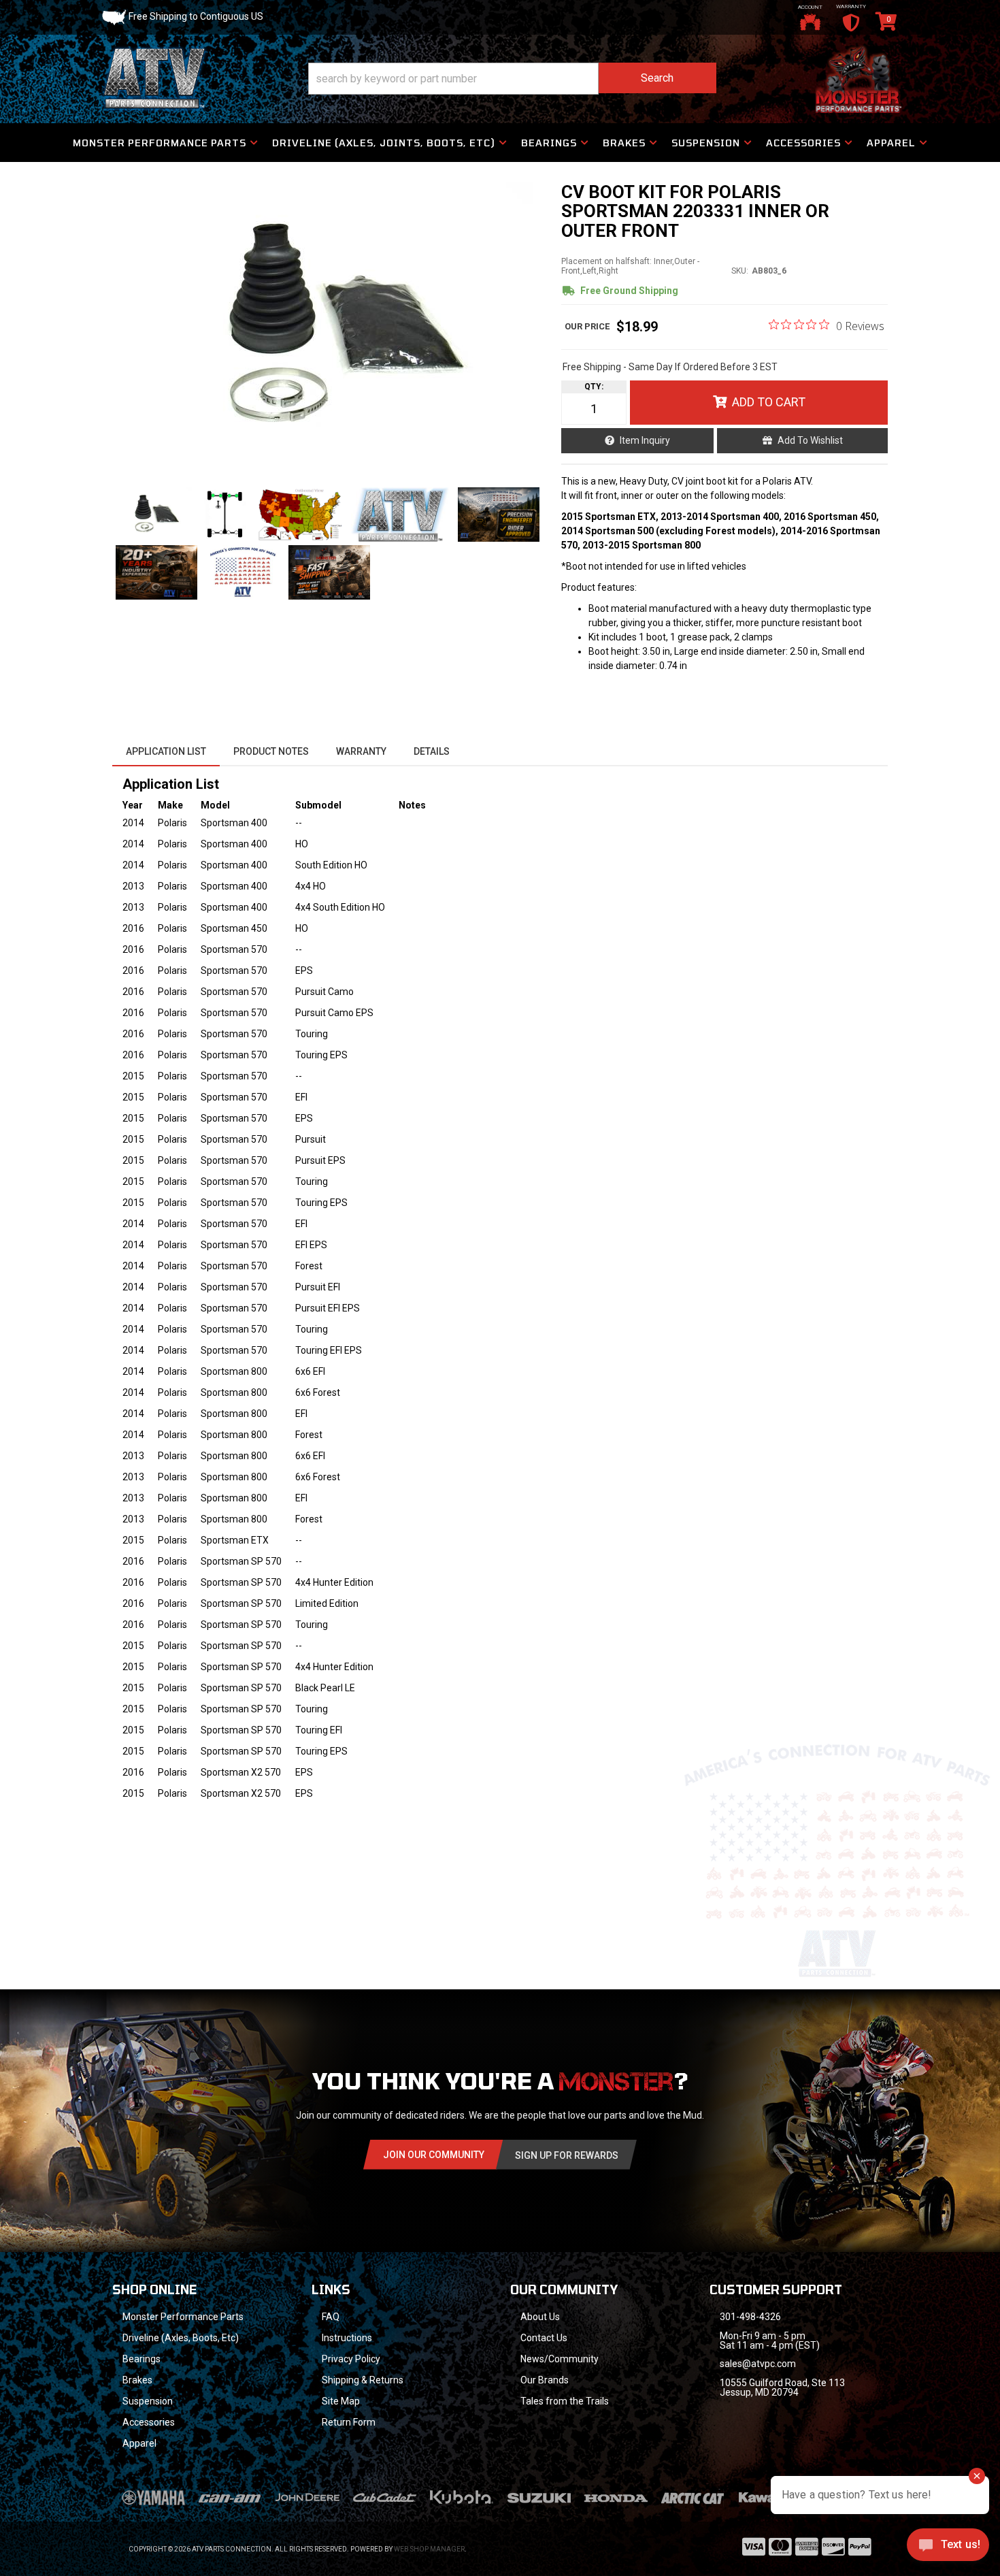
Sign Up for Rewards (567, 2155)
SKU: (740, 271)
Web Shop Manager (429, 2549)
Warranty (361, 751)
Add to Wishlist (810, 440)
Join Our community (434, 2155)
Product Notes (271, 751)
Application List (166, 751)
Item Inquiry (645, 440)
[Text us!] (948, 2548)
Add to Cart (769, 402)
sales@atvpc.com (758, 2364)
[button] (512, 79)
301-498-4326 (750, 2317)
